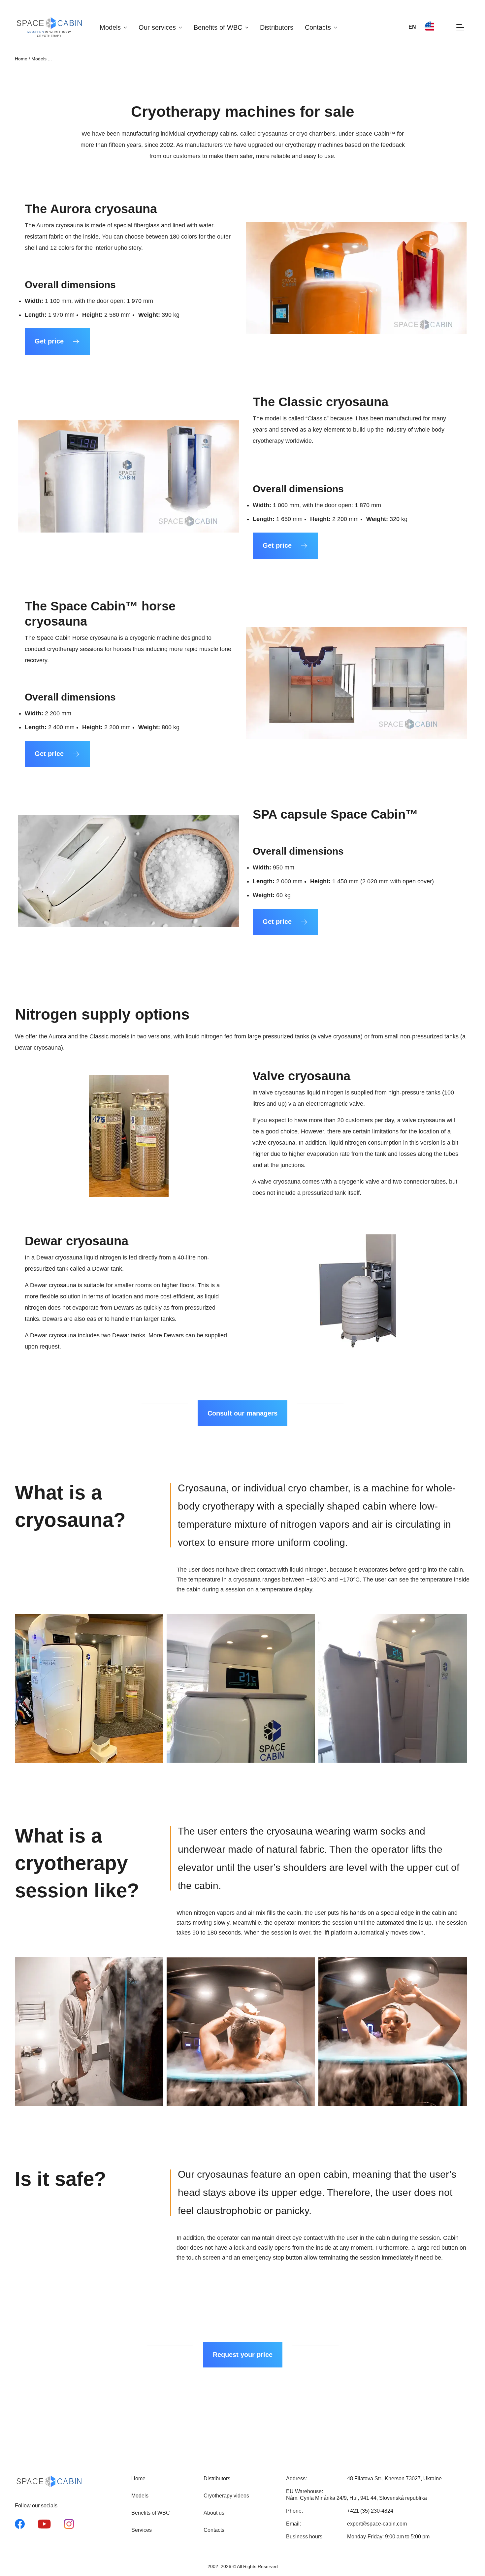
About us (214, 2513)
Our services (157, 27)
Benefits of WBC (218, 27)
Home (21, 59)
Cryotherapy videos (226, 2496)
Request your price (243, 2355)
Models (110, 27)
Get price (49, 341)
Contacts (318, 27)
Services (142, 2530)
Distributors (277, 27)
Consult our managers (242, 1413)
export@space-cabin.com (377, 2524)
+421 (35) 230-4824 (370, 2511)
